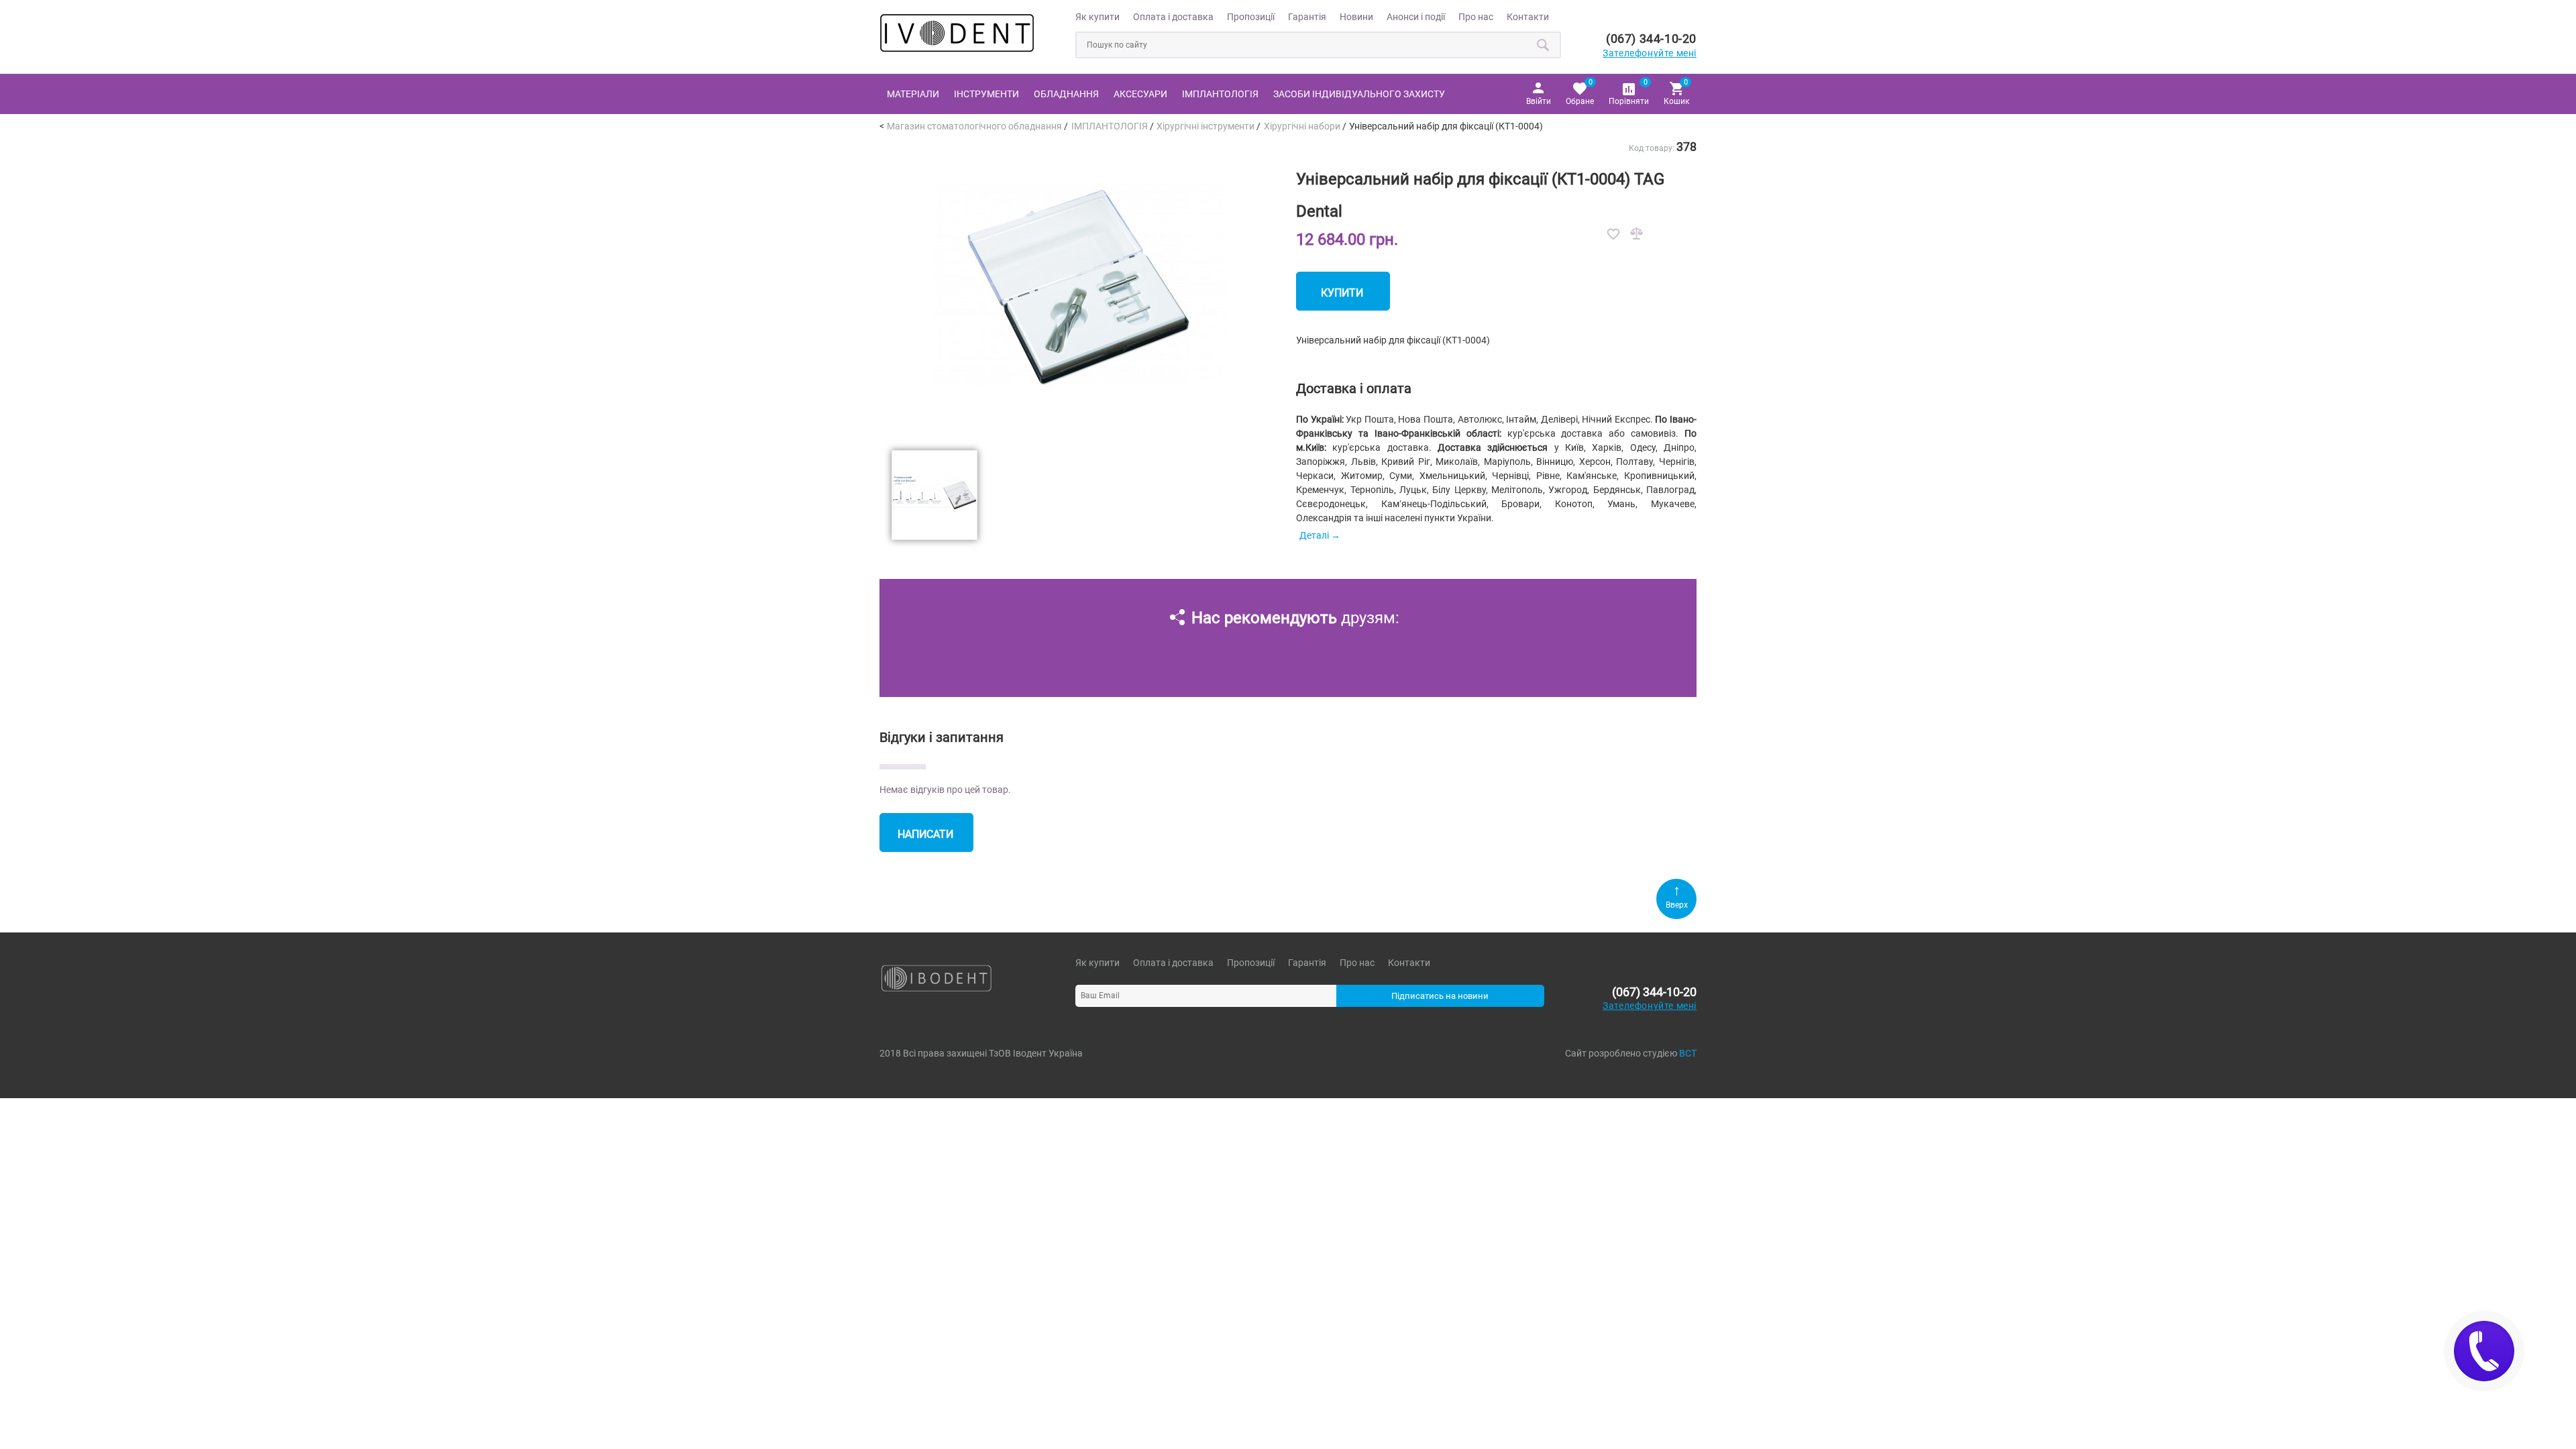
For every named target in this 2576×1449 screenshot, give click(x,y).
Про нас (1476, 17)
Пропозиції (1251, 17)
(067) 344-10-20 (1651, 39)
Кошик (1676, 92)
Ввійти (1539, 101)
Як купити (1097, 17)
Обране (1580, 92)
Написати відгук (925, 840)
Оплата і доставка (1173, 17)
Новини (1356, 17)
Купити (1342, 293)
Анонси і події (1416, 17)
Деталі (1314, 535)
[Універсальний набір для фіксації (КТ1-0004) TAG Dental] (1079, 431)
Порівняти (1629, 92)
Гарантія (1307, 17)
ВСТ (1688, 1053)
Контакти (1528, 17)
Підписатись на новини (1440, 996)
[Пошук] (1544, 45)
